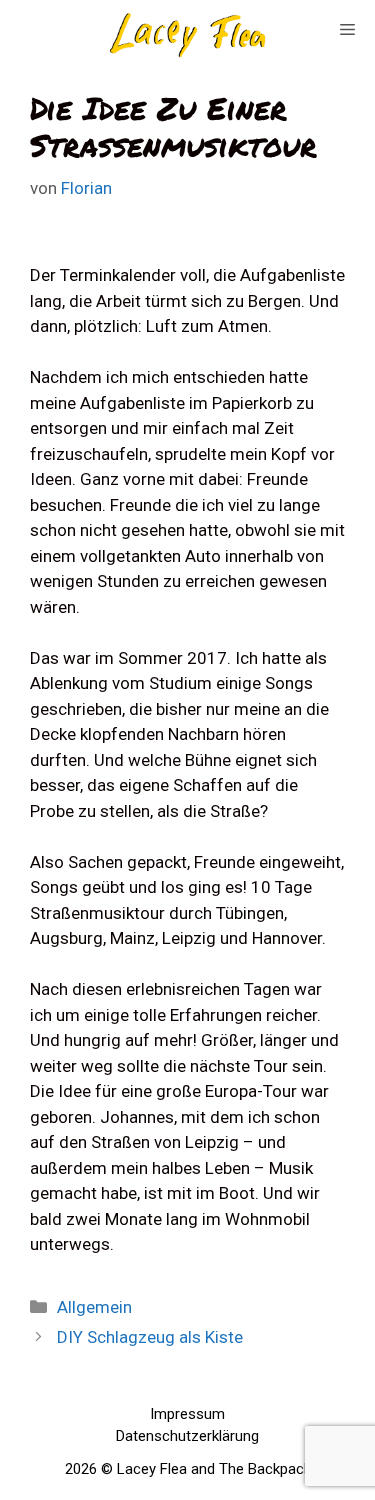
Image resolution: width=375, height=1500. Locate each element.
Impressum (187, 1414)
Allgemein (94, 1307)
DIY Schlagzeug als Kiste (150, 1337)
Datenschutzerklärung (187, 1436)
